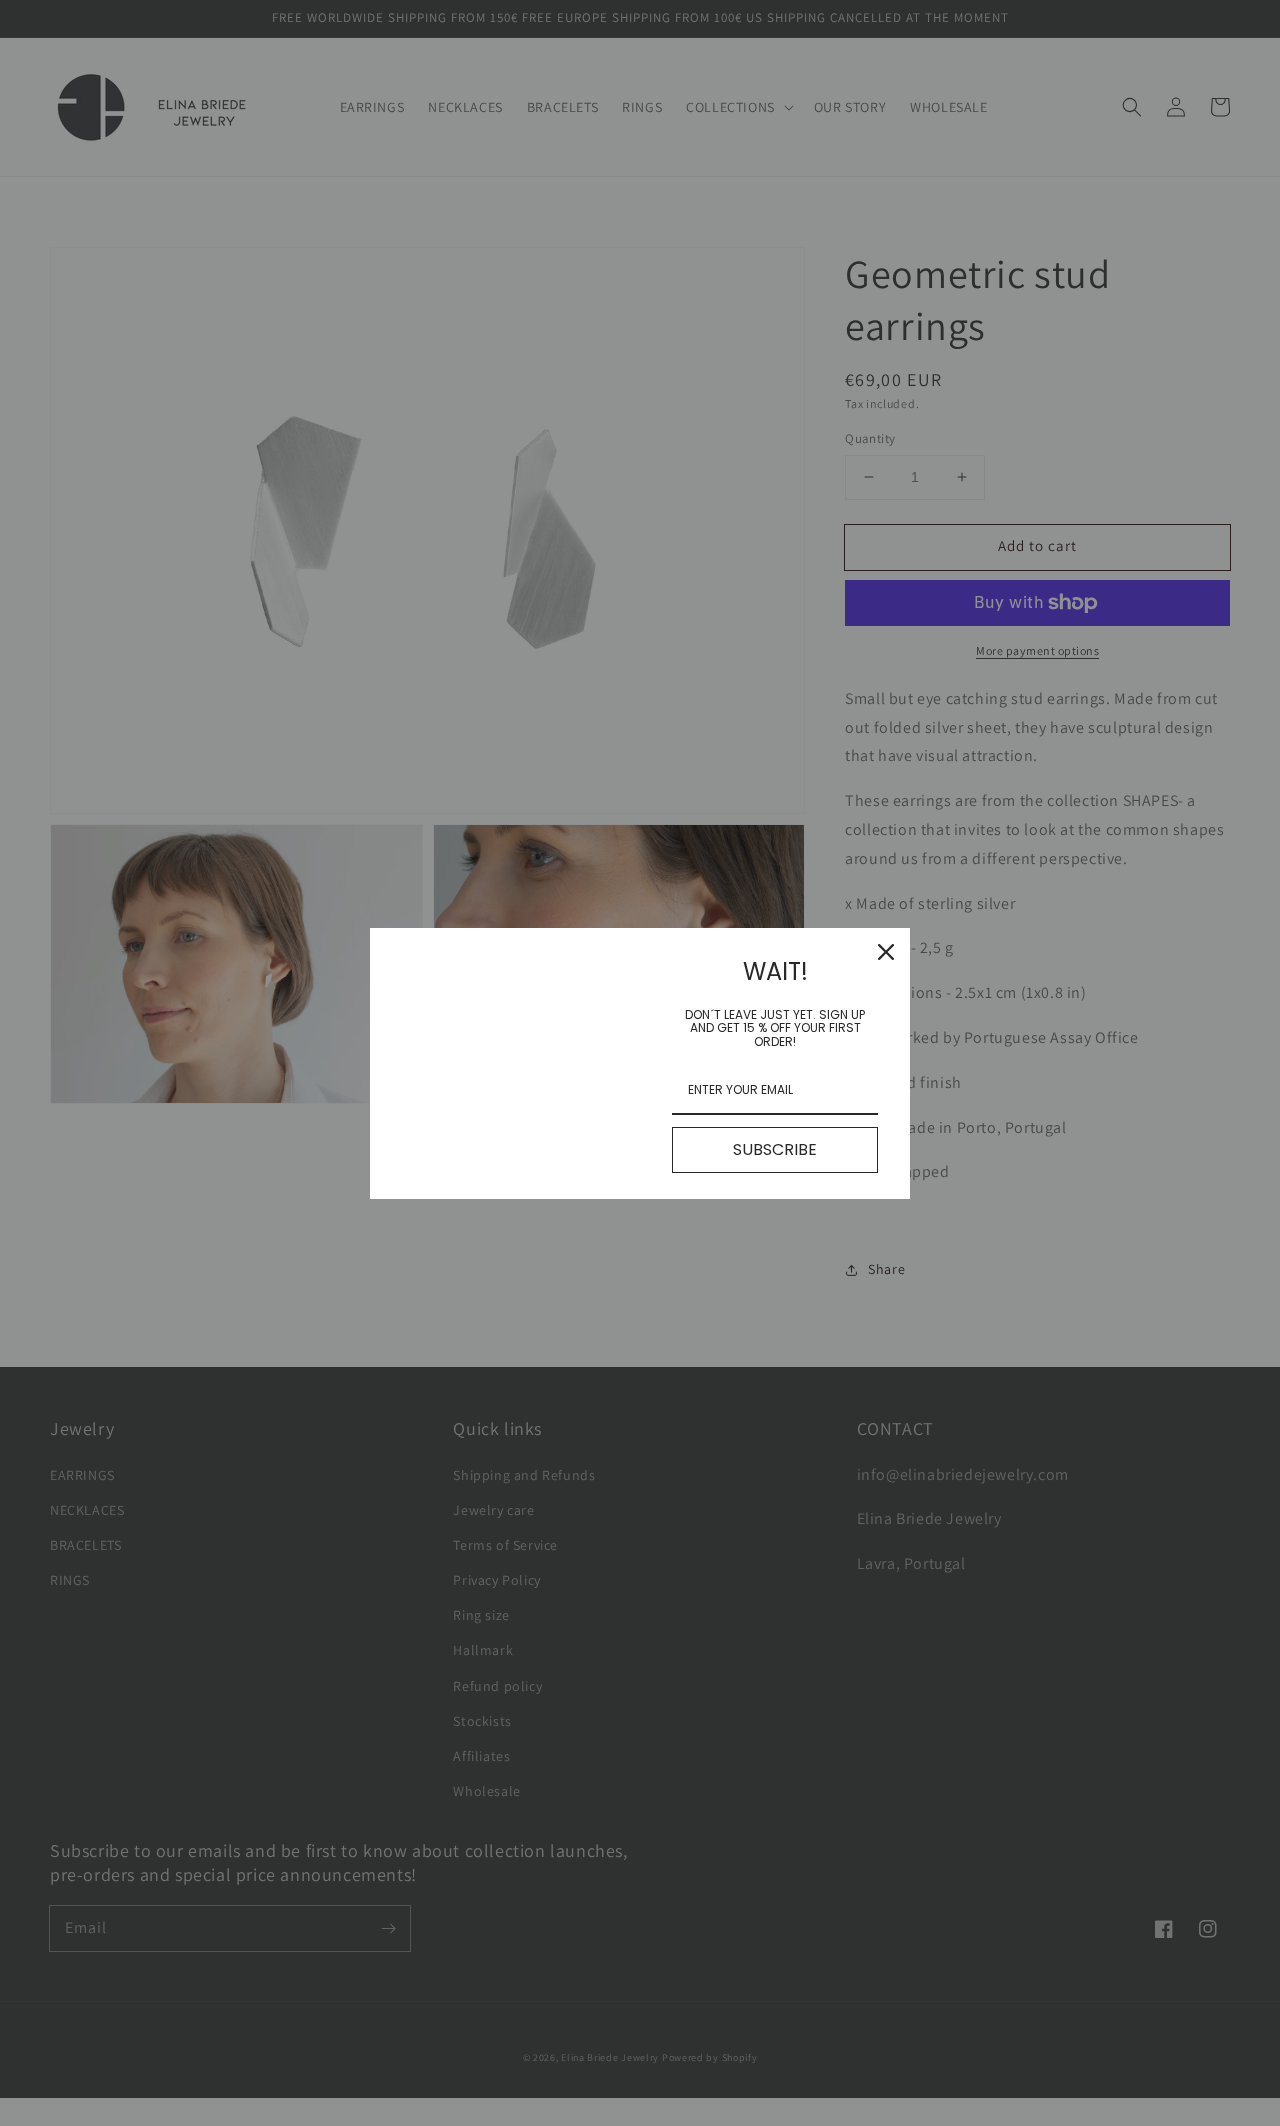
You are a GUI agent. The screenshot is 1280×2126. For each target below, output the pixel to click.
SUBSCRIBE (775, 1149)
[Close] (886, 952)
